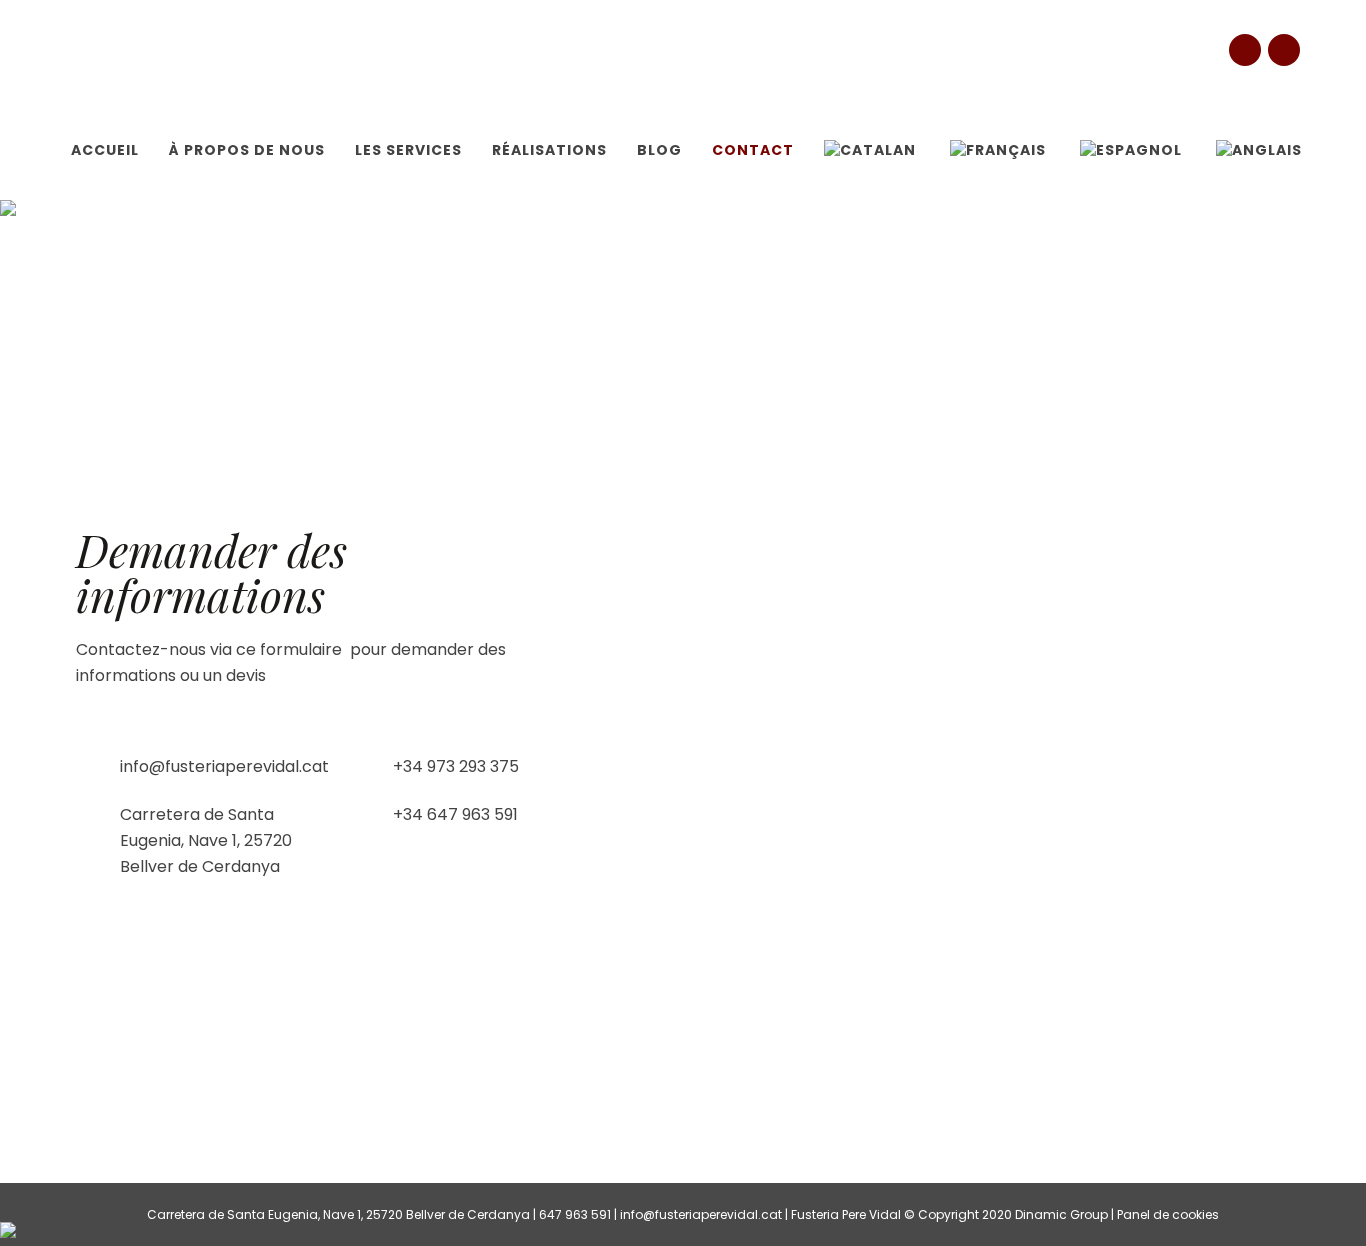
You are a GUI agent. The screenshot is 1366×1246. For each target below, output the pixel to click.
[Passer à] (872, 150)
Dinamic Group (1061, 1214)
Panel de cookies (1168, 1214)
